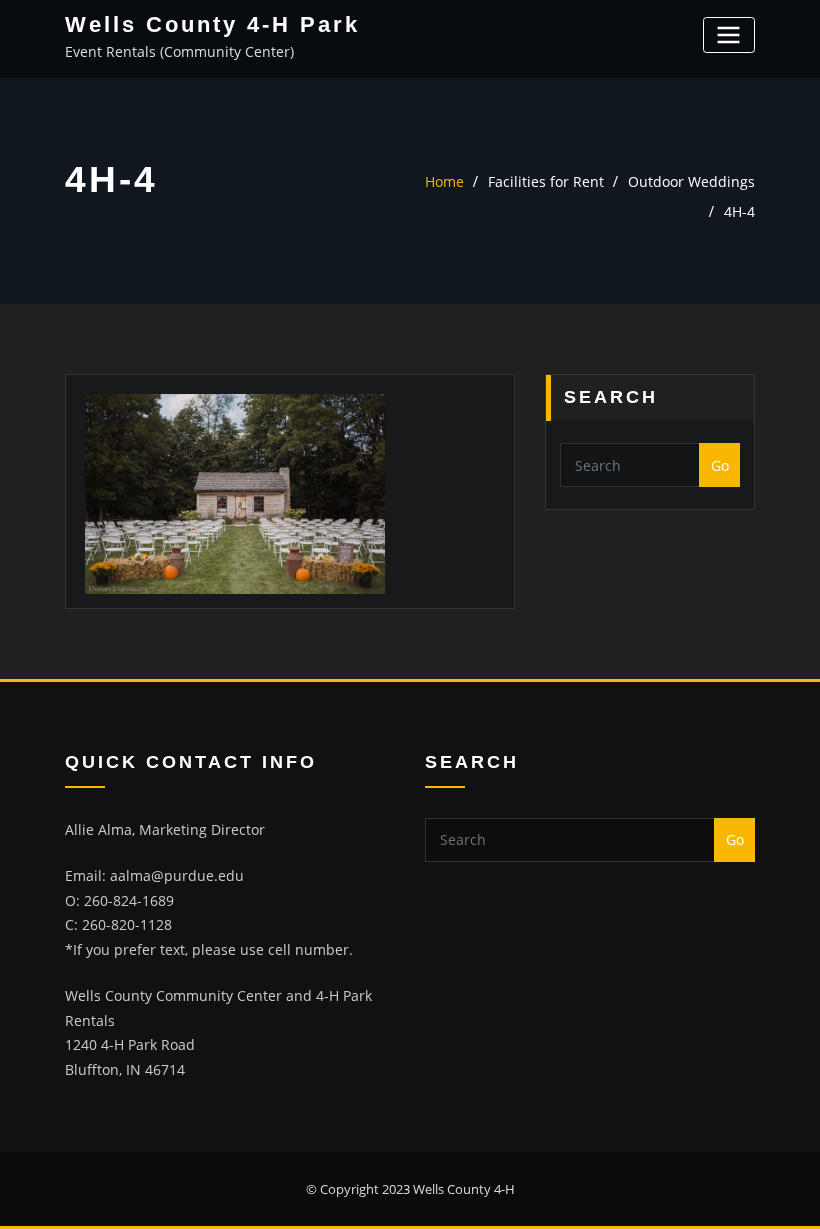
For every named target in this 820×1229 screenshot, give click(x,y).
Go (720, 465)
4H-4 (739, 211)
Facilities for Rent (546, 181)
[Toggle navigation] (729, 34)
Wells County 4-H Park (212, 24)
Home (444, 181)
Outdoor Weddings (691, 181)
